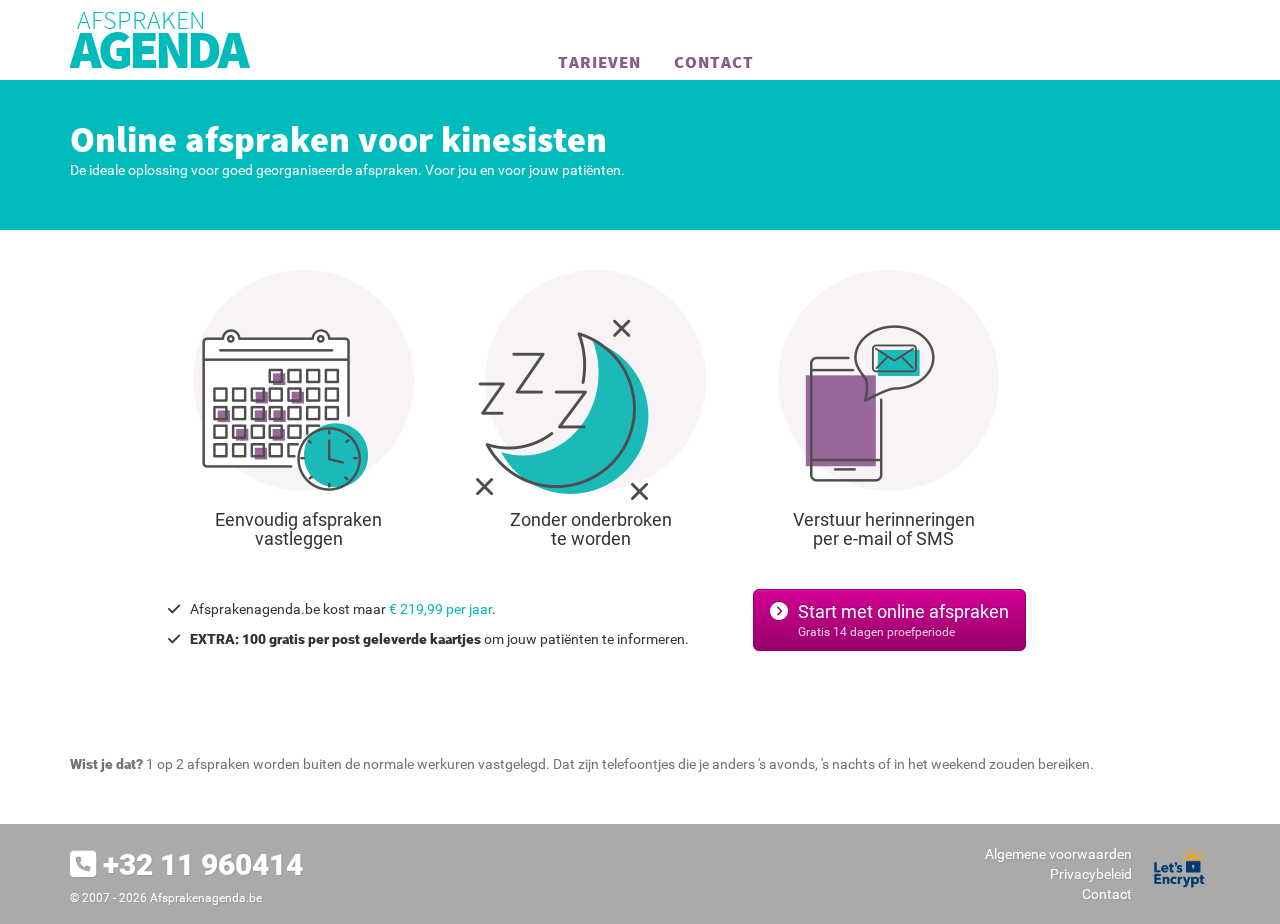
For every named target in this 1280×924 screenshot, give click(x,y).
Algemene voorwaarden (1058, 854)
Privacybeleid (1091, 874)
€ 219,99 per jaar (440, 609)
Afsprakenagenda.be (206, 898)
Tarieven (599, 62)
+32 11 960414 (203, 864)
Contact (714, 62)
